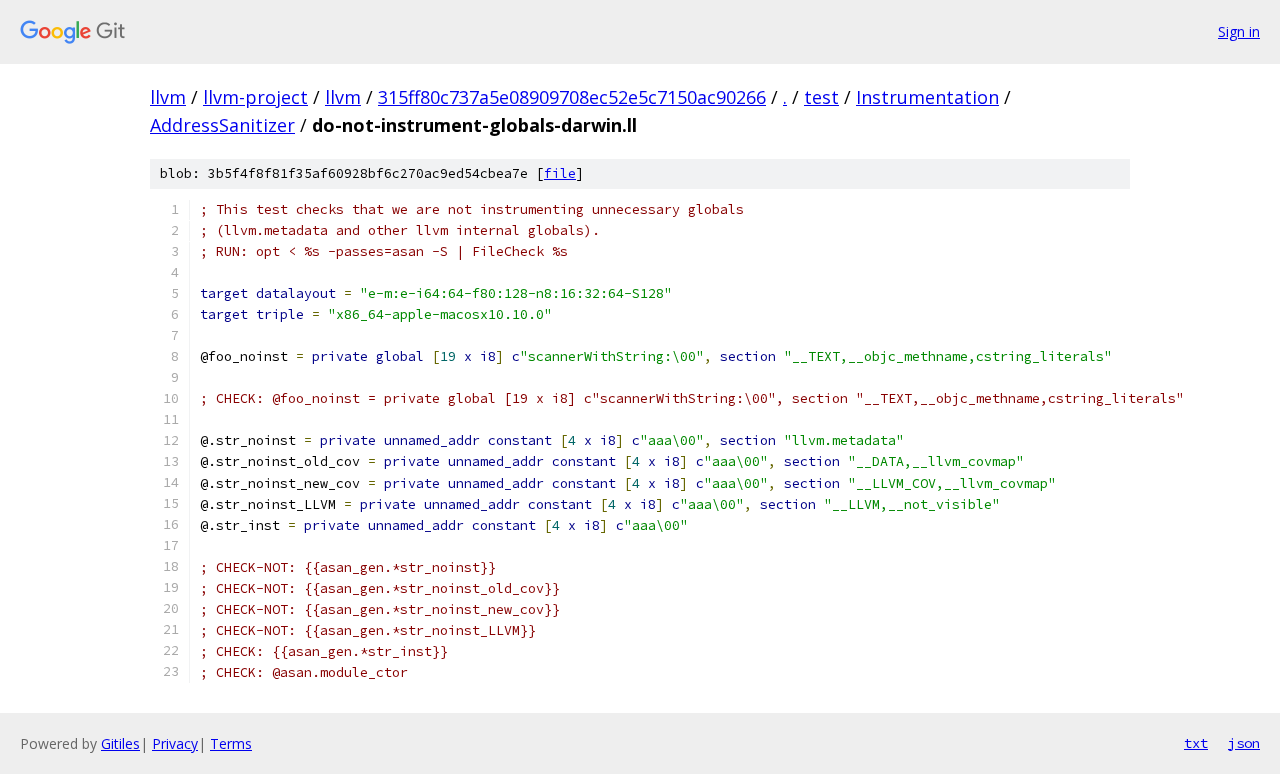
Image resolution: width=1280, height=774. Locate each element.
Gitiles (120, 743)
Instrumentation (927, 97)
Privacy (175, 743)
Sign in (1239, 31)
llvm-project (255, 97)
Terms (231, 743)
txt (1196, 743)
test (821, 97)
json (1244, 743)
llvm (168, 97)
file (560, 173)
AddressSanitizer (222, 125)
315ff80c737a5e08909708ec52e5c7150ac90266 (572, 97)
